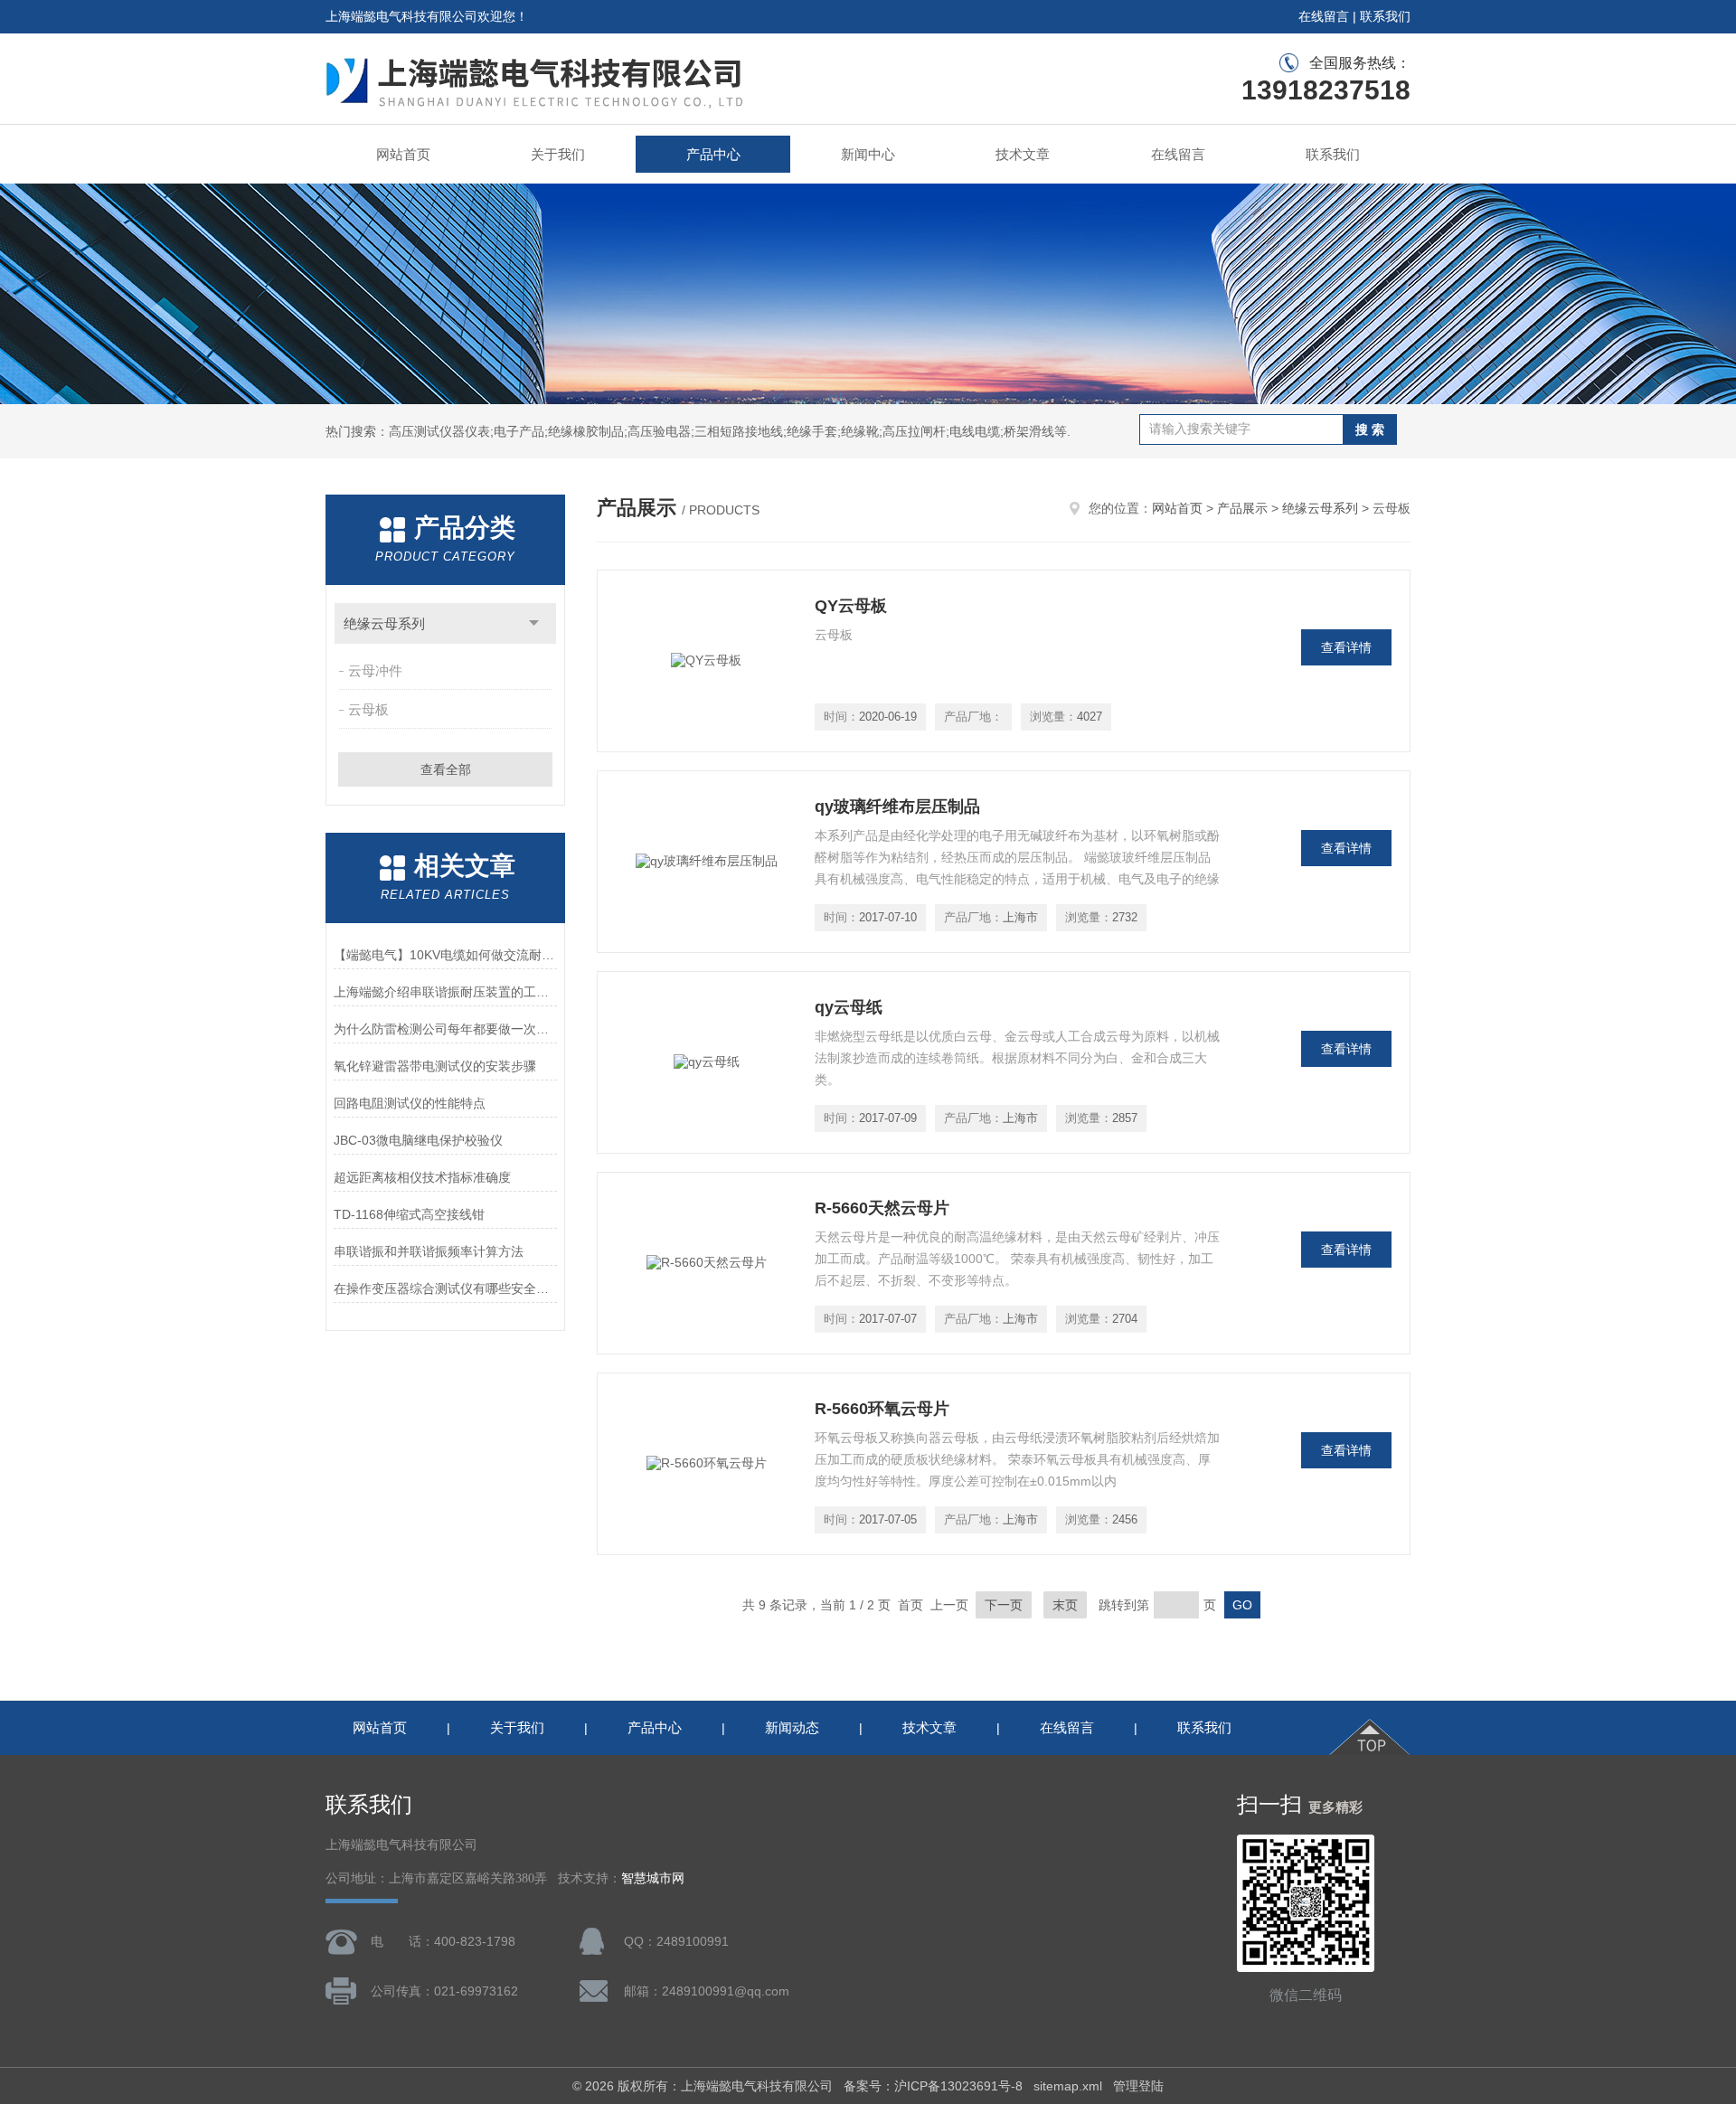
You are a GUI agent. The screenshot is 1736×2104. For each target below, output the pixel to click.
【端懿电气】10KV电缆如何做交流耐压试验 (445, 955)
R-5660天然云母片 (882, 1208)
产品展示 (1242, 508)
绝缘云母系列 (384, 623)
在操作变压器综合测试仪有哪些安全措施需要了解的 (445, 1288)
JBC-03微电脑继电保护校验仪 (418, 1140)
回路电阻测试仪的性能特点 (410, 1103)
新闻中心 (868, 154)
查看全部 (446, 769)
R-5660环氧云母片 (882, 1409)
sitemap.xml (1068, 2086)
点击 (534, 623)
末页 (1065, 1605)
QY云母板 (851, 606)
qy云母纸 (849, 1007)
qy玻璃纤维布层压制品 (897, 807)
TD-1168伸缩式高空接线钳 (409, 1214)
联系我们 (1385, 16)
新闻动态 (792, 1727)
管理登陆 (1138, 2086)
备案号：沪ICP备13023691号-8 (933, 2086)
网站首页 (403, 154)
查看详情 (1346, 647)
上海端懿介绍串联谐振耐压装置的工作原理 (445, 992)
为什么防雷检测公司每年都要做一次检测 (445, 1029)
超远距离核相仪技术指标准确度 (422, 1177)
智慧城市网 (653, 1878)
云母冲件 (375, 670)
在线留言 (1324, 16)
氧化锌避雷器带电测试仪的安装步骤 (435, 1066)
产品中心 (713, 154)
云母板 (368, 709)
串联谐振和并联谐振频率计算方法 (429, 1251)
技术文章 (1023, 154)
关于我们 (558, 154)
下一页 (1004, 1605)
